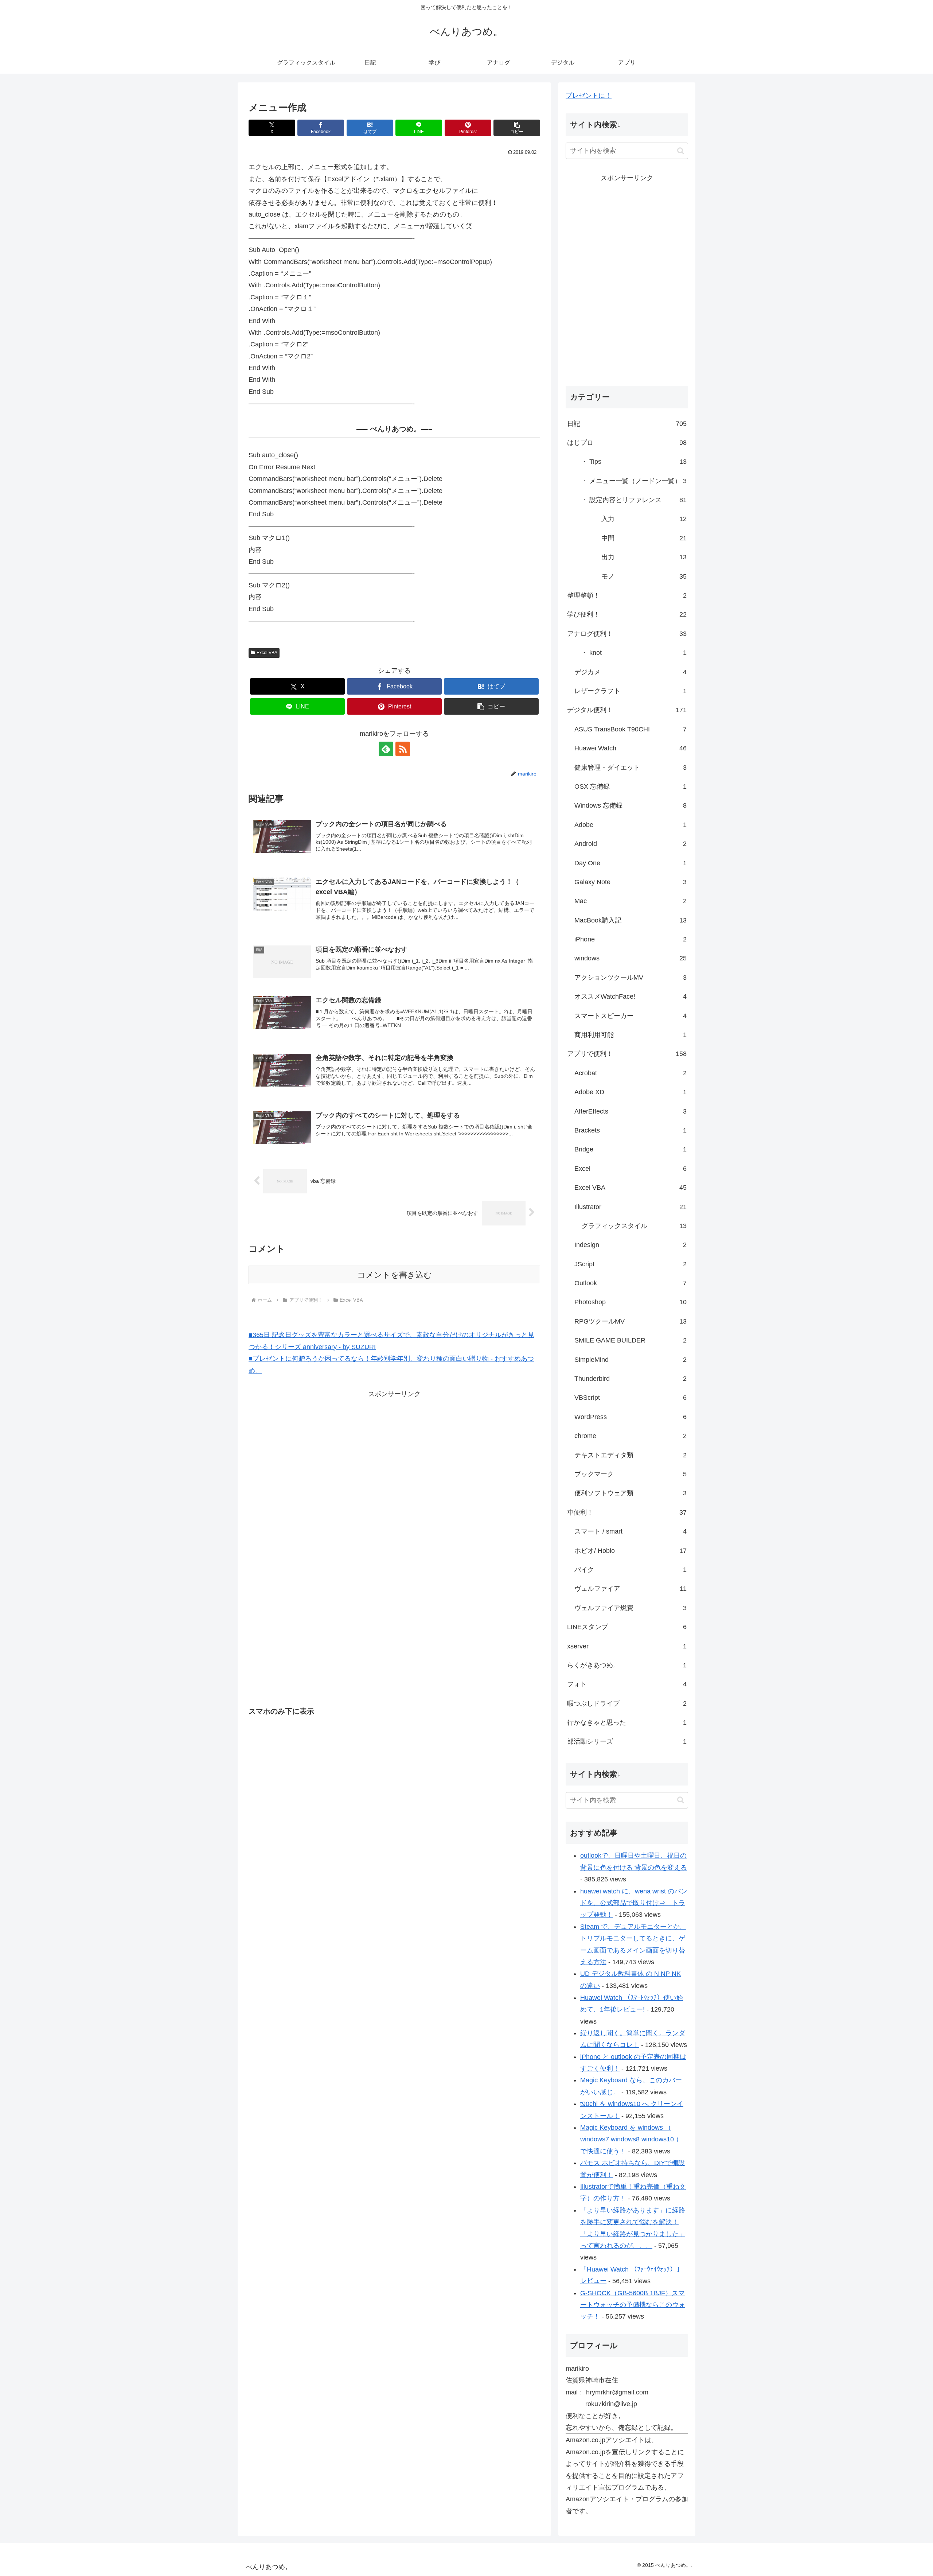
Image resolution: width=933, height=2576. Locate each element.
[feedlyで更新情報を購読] (386, 749)
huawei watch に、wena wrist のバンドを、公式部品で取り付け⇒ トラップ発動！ (634, 1903)
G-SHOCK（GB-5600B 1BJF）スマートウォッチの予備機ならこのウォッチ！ (633, 2305)
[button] (517, 128)
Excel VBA (267, 653)
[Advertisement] (332, 1451)
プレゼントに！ (589, 96)
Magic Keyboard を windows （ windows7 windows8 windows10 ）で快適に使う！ (631, 2139)
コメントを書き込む (395, 1275)
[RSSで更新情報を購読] (403, 749)
